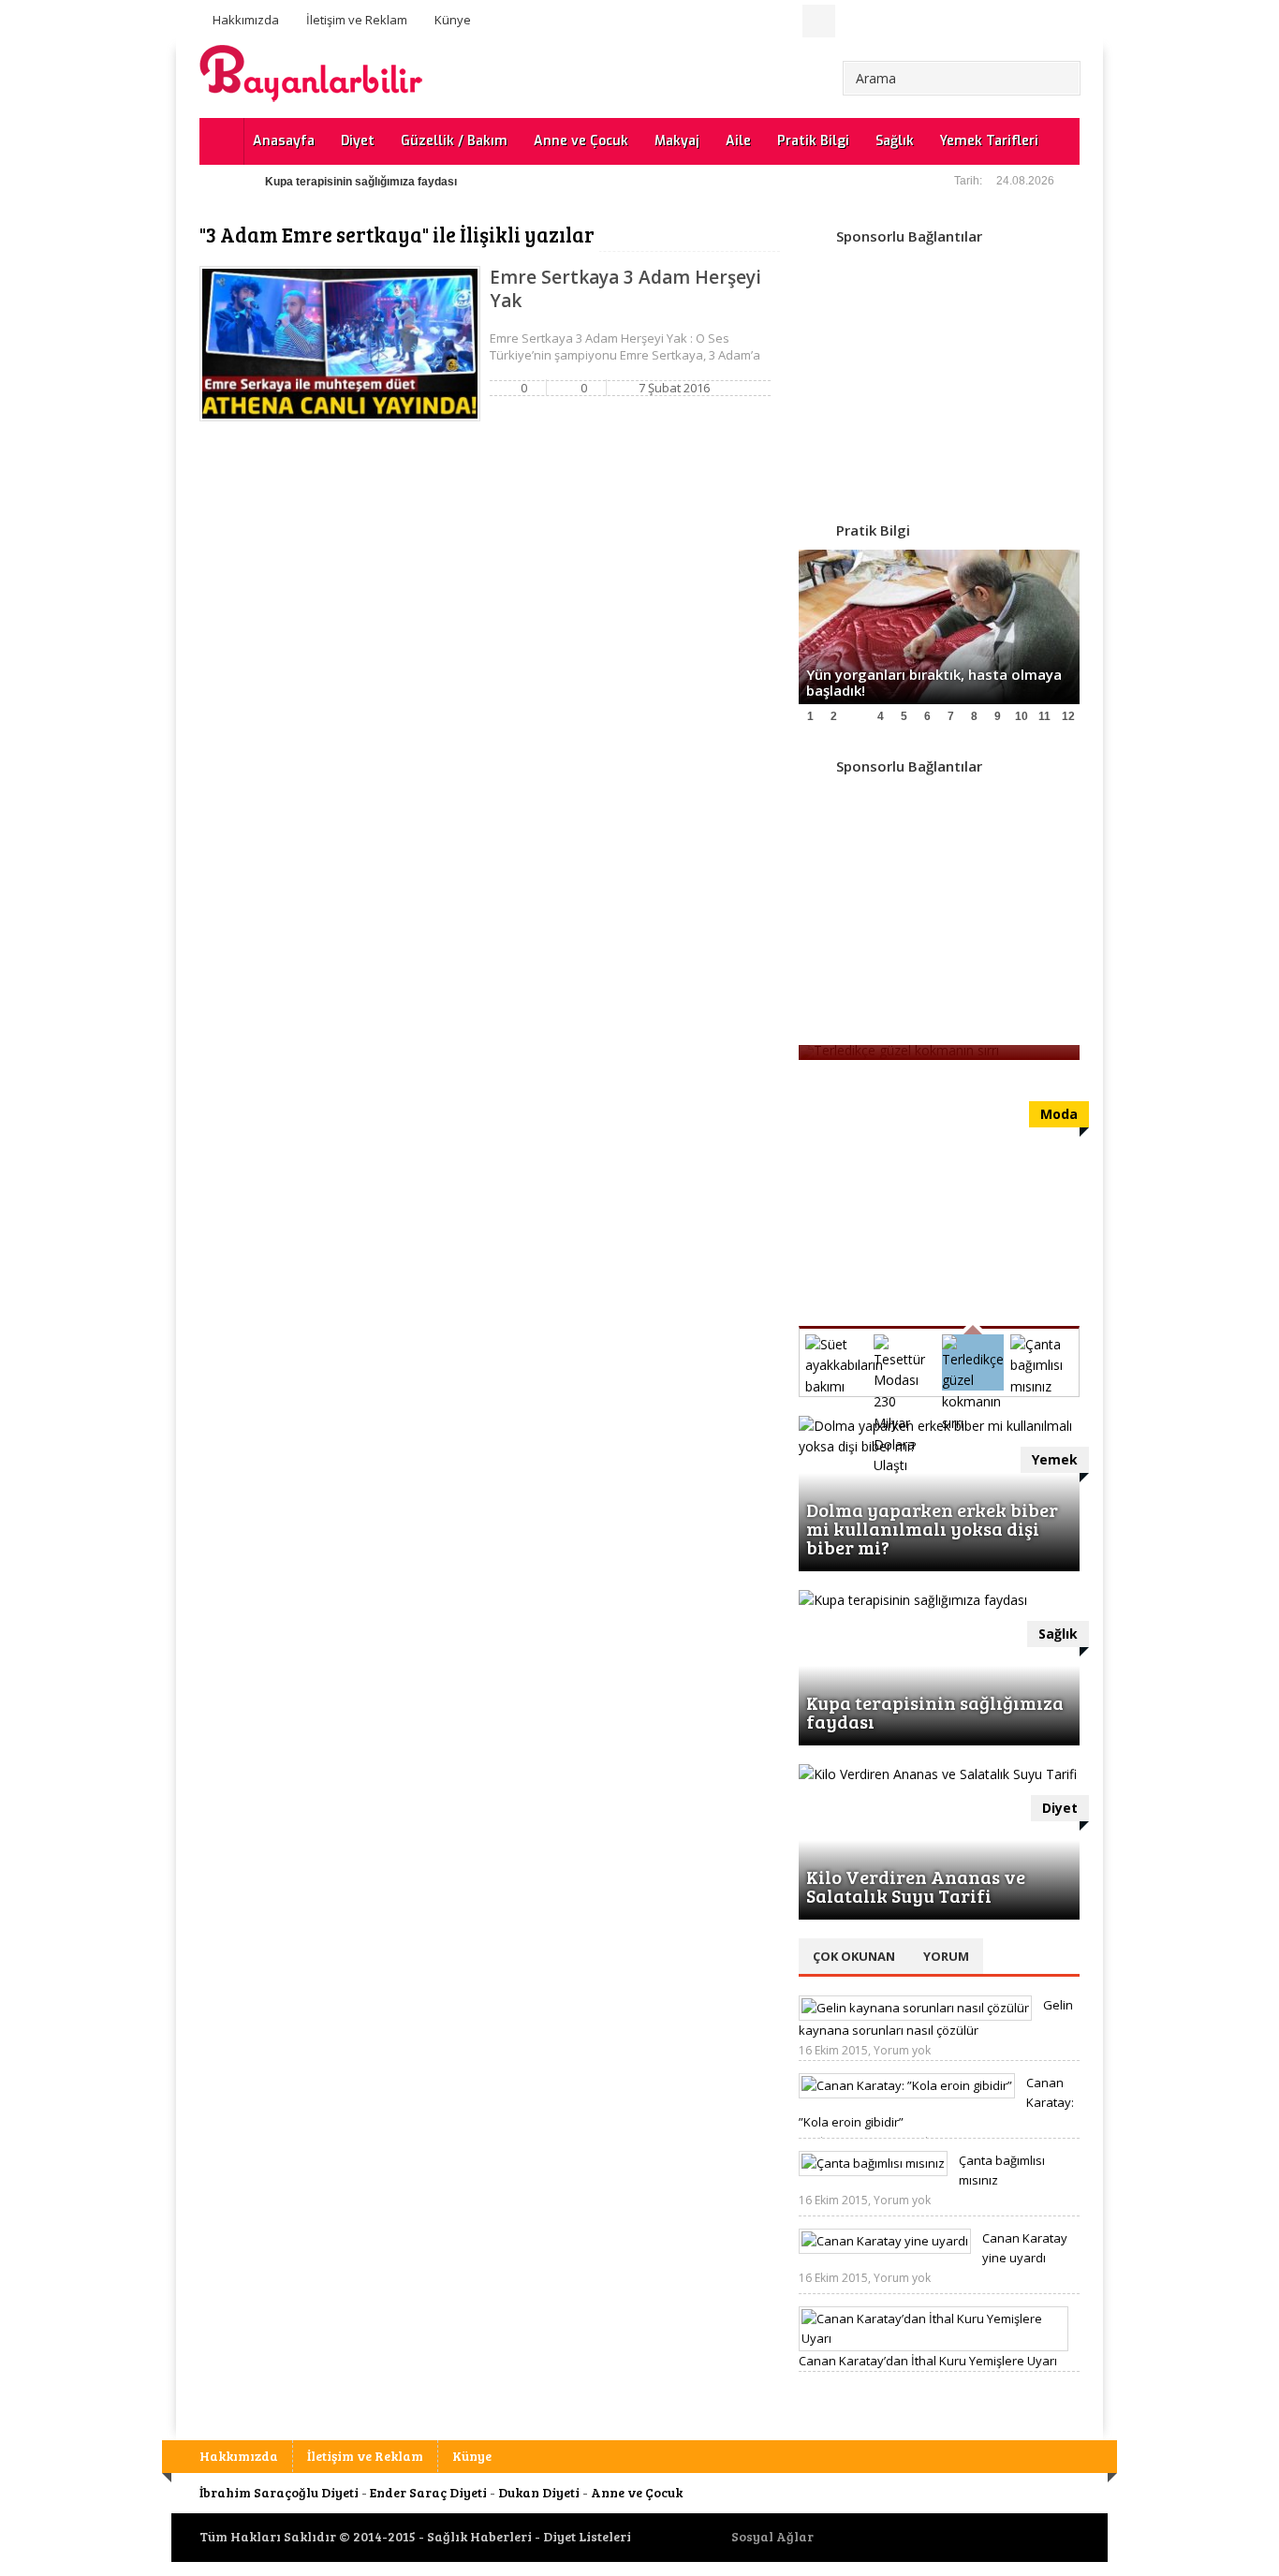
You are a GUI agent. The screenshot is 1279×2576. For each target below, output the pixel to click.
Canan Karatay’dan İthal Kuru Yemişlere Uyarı (928, 2361)
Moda (1059, 1114)
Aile (738, 141)
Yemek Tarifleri (989, 141)
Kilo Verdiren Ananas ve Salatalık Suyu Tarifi (916, 1886)
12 (1068, 716)
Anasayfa (284, 141)
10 (1022, 716)
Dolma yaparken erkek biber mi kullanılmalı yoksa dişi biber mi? (932, 1528)
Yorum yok (902, 2050)
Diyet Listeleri (587, 2536)
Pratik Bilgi (813, 141)
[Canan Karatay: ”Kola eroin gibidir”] (907, 2085)
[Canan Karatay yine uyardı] (885, 2241)
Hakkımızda (246, 20)
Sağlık (895, 141)
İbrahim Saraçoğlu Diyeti (279, 2492)
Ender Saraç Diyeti (428, 2492)
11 (1044, 716)
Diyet (358, 141)
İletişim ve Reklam (357, 20)
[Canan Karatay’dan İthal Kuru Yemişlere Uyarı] (934, 2338)
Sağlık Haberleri (479, 2536)
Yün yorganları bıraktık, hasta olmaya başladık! (934, 682)
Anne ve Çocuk (581, 141)
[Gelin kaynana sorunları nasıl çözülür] (915, 2008)
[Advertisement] (939, 373)
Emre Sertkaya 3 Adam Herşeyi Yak (625, 289)
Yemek (1055, 1459)
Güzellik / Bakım (454, 141)
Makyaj (677, 141)
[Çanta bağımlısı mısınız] (873, 2163)
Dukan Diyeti (539, 2492)
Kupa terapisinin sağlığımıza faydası (361, 182)
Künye (453, 20)
